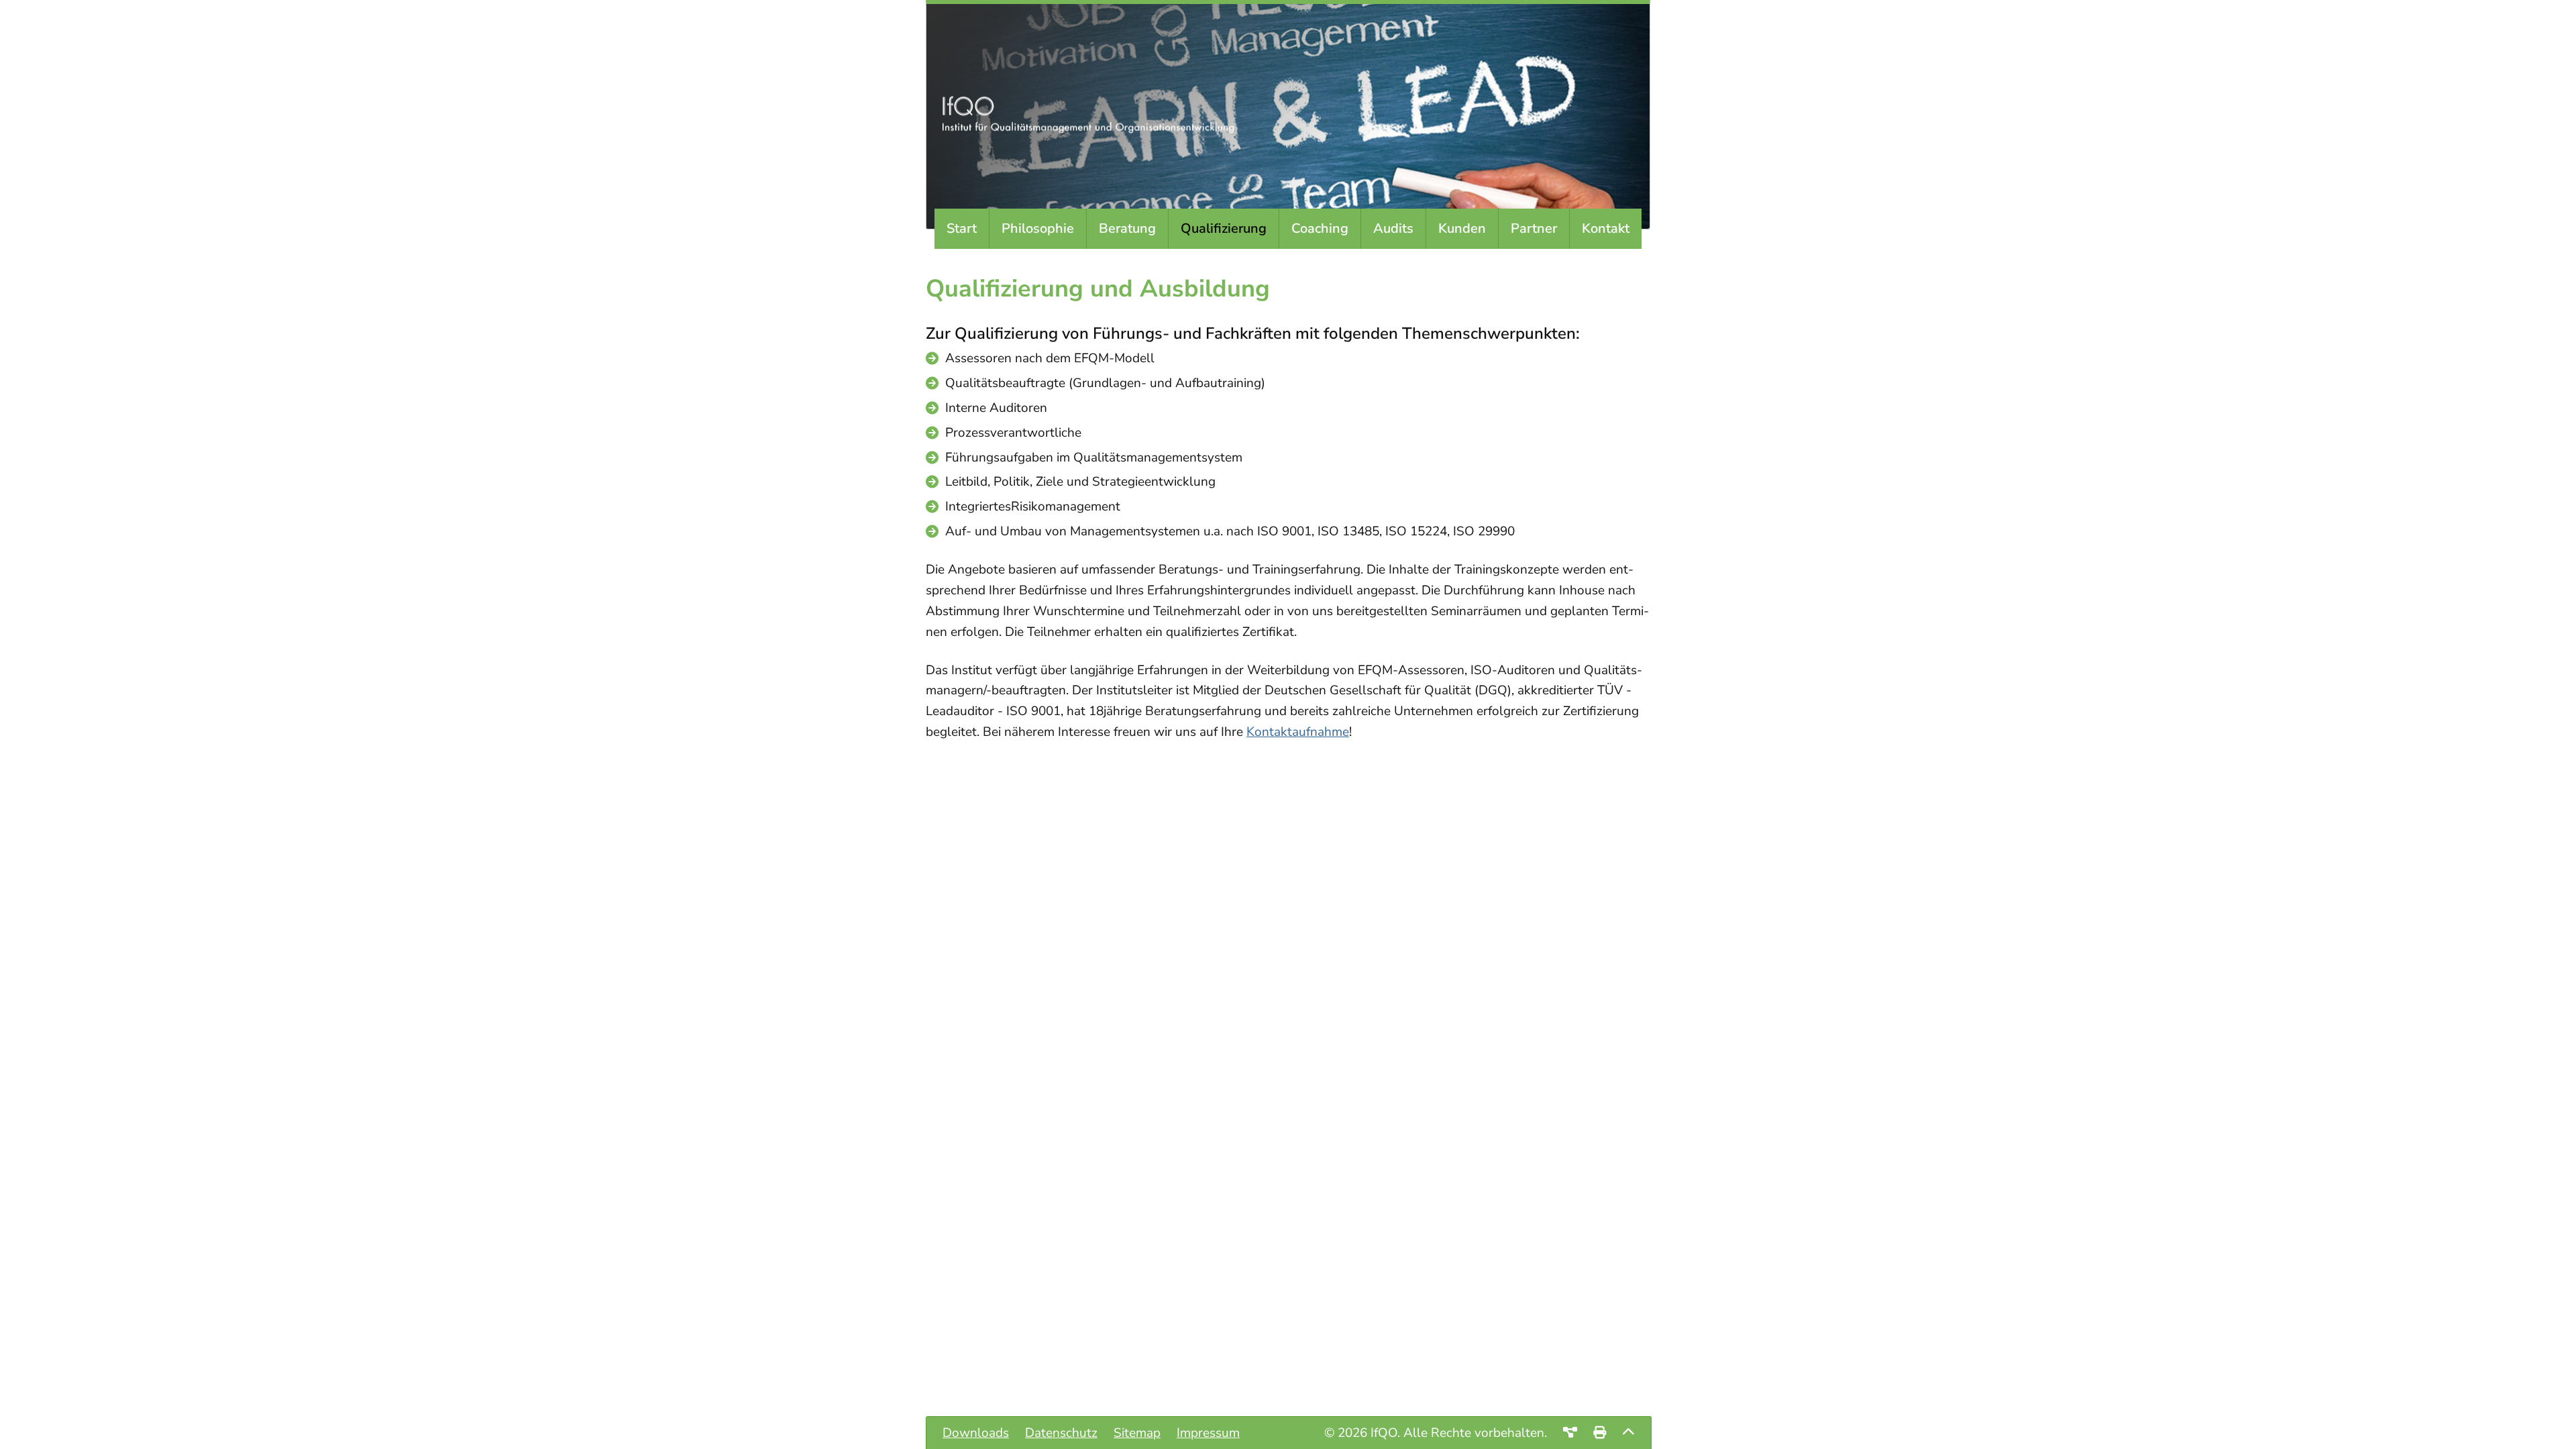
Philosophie (1038, 228)
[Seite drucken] (1600, 1433)
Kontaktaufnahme (1298, 732)
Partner (1534, 228)
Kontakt (1606, 228)
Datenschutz (1061, 1433)
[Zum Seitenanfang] (1628, 1433)
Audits (1393, 228)
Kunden (1462, 228)
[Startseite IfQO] (1093, 129)
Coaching (1320, 228)
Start (962, 228)
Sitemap (1137, 1433)
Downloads (976, 1433)
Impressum (1208, 1433)
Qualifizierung (1224, 228)
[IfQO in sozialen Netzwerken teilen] (1570, 1433)
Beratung (1127, 228)
